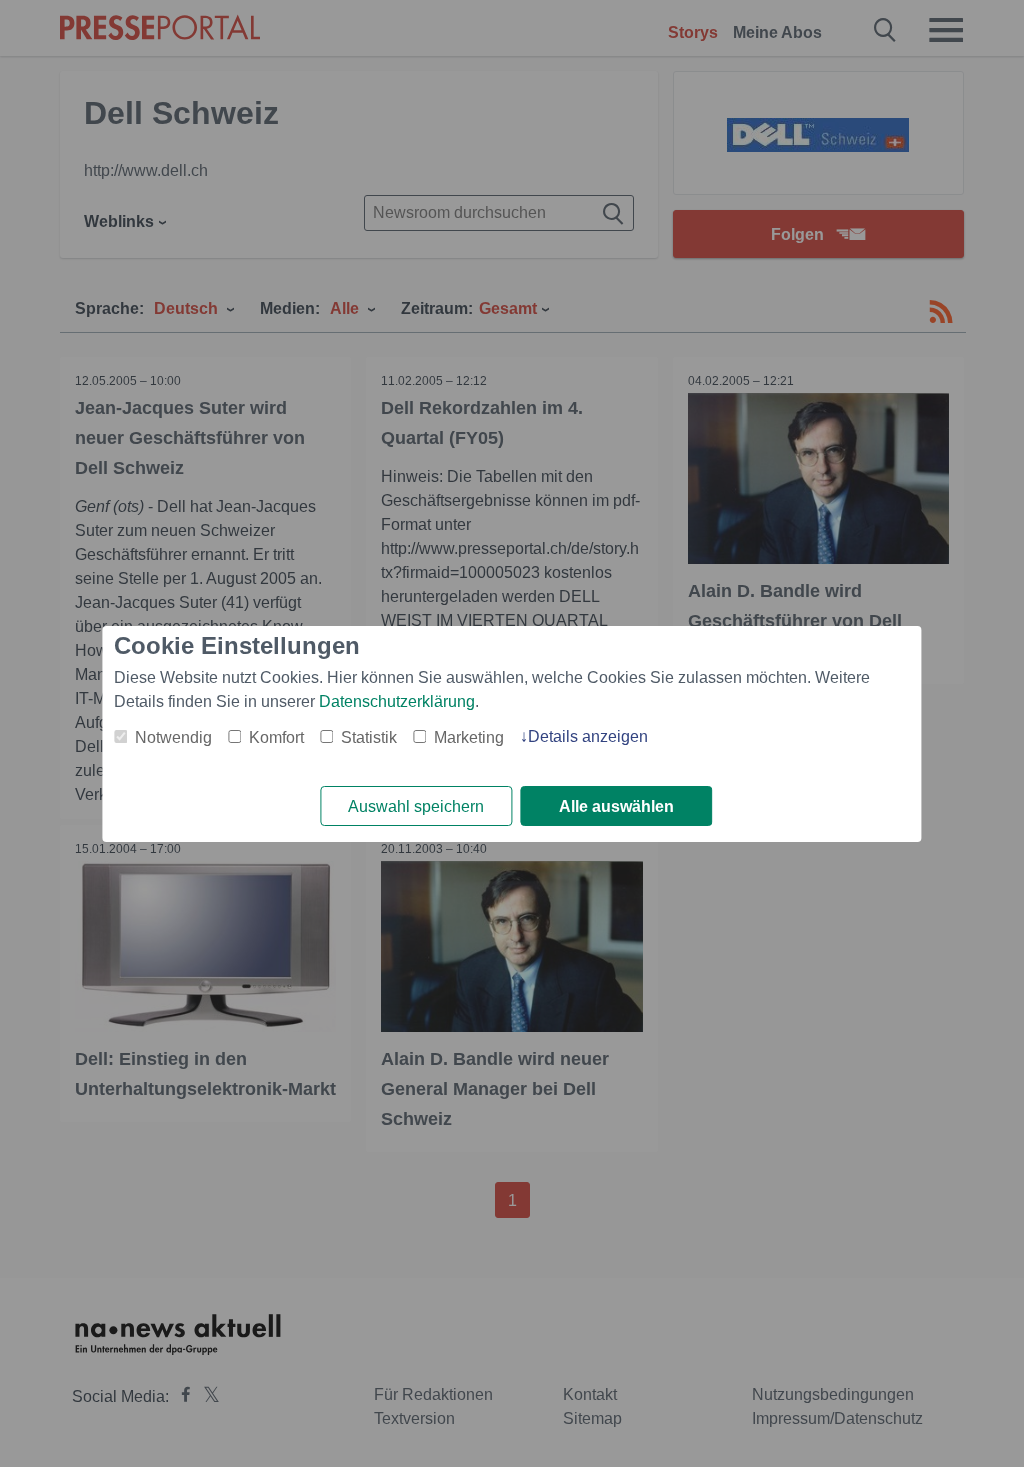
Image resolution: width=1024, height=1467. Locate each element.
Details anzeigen (588, 736)
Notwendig (173, 737)
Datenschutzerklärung (397, 701)
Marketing (469, 737)
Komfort (276, 737)
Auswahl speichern (416, 806)
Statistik (369, 737)
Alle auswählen (616, 806)
